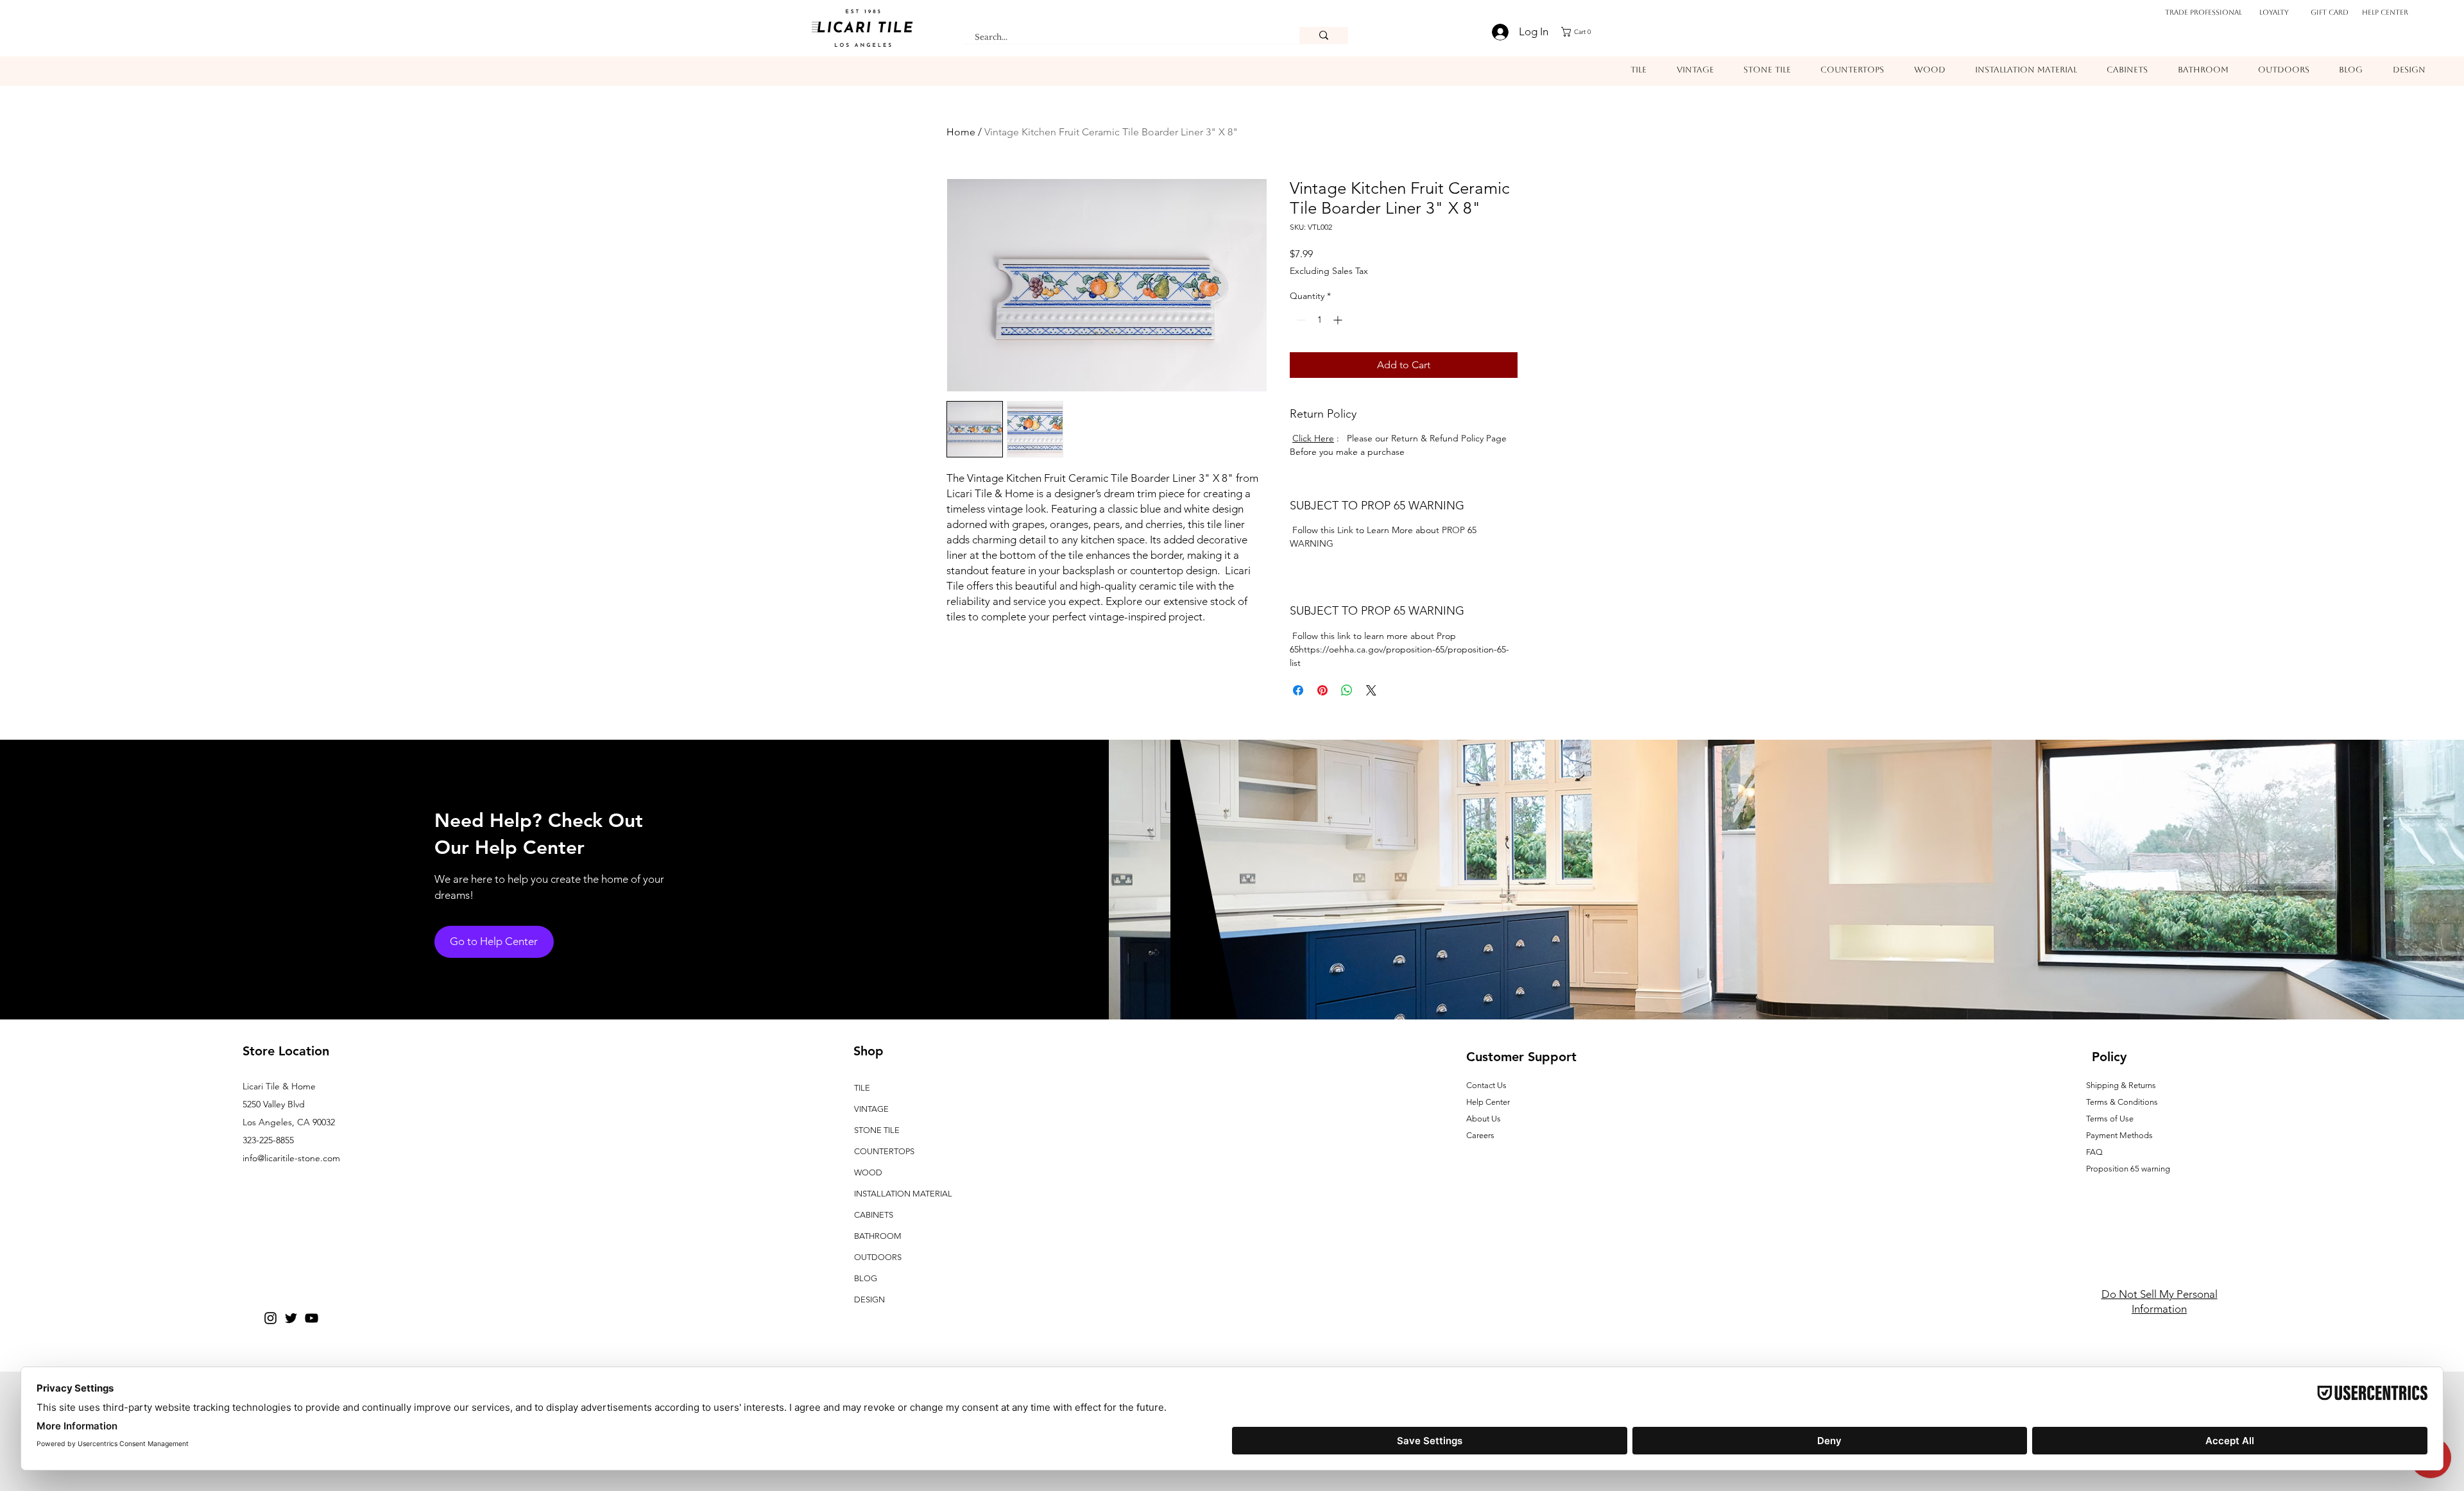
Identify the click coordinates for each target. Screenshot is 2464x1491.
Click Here (1313, 438)
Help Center (2385, 13)
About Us (1484, 1119)
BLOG (866, 1278)
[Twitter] (291, 1318)
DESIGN (869, 1299)
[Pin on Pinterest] (1322, 690)
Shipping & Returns (2121, 1085)
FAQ (2094, 1152)
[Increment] (1339, 320)
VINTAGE (871, 1109)
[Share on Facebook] (1298, 690)
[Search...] (1324, 35)
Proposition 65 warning (2128, 1169)
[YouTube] (312, 1318)
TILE (862, 1088)
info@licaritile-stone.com (291, 1158)
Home (961, 132)
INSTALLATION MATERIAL (903, 1194)
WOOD (868, 1172)
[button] (1580, 32)
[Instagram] (270, 1318)
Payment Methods (2120, 1135)
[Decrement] (1300, 320)
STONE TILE (877, 1130)
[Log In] (1493, 32)
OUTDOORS (878, 1257)
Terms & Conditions (2122, 1102)
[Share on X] (1371, 690)
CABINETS (874, 1215)
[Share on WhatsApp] (1347, 690)
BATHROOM (878, 1236)
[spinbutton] (1319, 320)
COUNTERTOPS (884, 1151)
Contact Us (1486, 1085)
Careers (1480, 1135)
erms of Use (2112, 1119)
